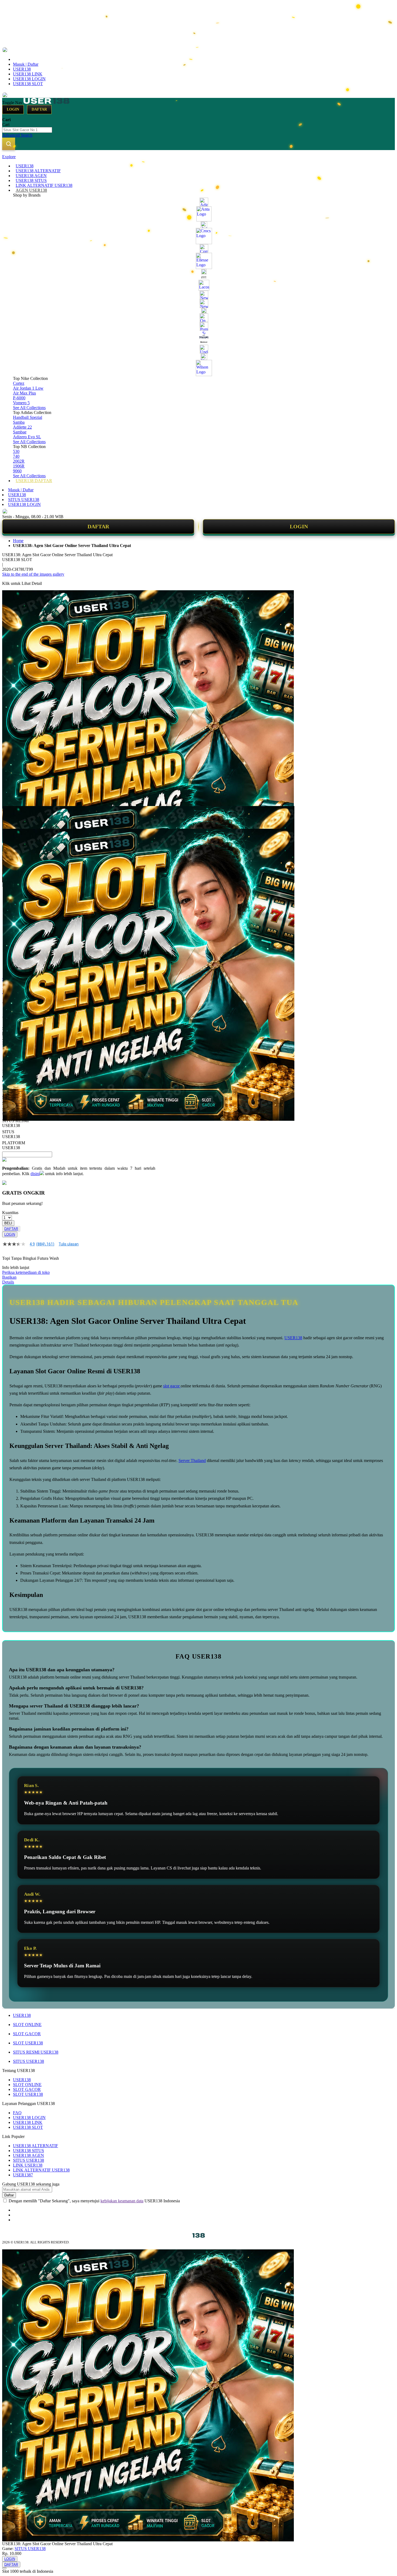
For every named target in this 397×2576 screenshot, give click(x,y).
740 (16, 456)
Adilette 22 (22, 427)
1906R (19, 466)
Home (18, 541)
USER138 (22, 69)
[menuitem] (25, 166)
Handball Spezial (28, 417)
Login (13, 109)
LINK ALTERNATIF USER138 (41, 2170)
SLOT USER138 (28, 2043)
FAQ (17, 2113)
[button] (14, 817)
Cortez (19, 383)
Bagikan (9, 1277)
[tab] (198, 157)
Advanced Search (17, 135)
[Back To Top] (4, 2568)
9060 (17, 471)
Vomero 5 (21, 403)
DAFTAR (98, 526)
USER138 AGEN (28, 2155)
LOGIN (299, 526)
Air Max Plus (24, 393)
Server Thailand (192, 1461)
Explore (9, 157)
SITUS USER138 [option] (11, 1134)
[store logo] (46, 102)
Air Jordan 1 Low (28, 388)
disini (35, 1174)
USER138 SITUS (28, 2151)
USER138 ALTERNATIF (36, 2146)
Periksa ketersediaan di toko (26, 1272)
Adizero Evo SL (27, 437)
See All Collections (29, 408)
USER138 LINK (28, 74)
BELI (8, 1223)
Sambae (20, 432)
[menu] (198, 323)
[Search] (9, 144)
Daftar (39, 109)
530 (16, 451)
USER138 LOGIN (29, 79)
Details (8, 1282)
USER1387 (23, 2175)
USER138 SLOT (28, 84)
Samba (19, 422)
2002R (19, 461)
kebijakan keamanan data (122, 2201)
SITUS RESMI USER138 (36, 2052)
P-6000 (19, 398)
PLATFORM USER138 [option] (14, 1145)
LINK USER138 (28, 2165)
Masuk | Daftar (26, 64)
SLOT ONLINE (27, 2025)
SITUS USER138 (24, 500)
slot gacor (172, 1386)
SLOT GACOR (27, 2034)
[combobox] (27, 130)
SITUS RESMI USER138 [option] (15, 1123)
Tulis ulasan (69, 1244)
